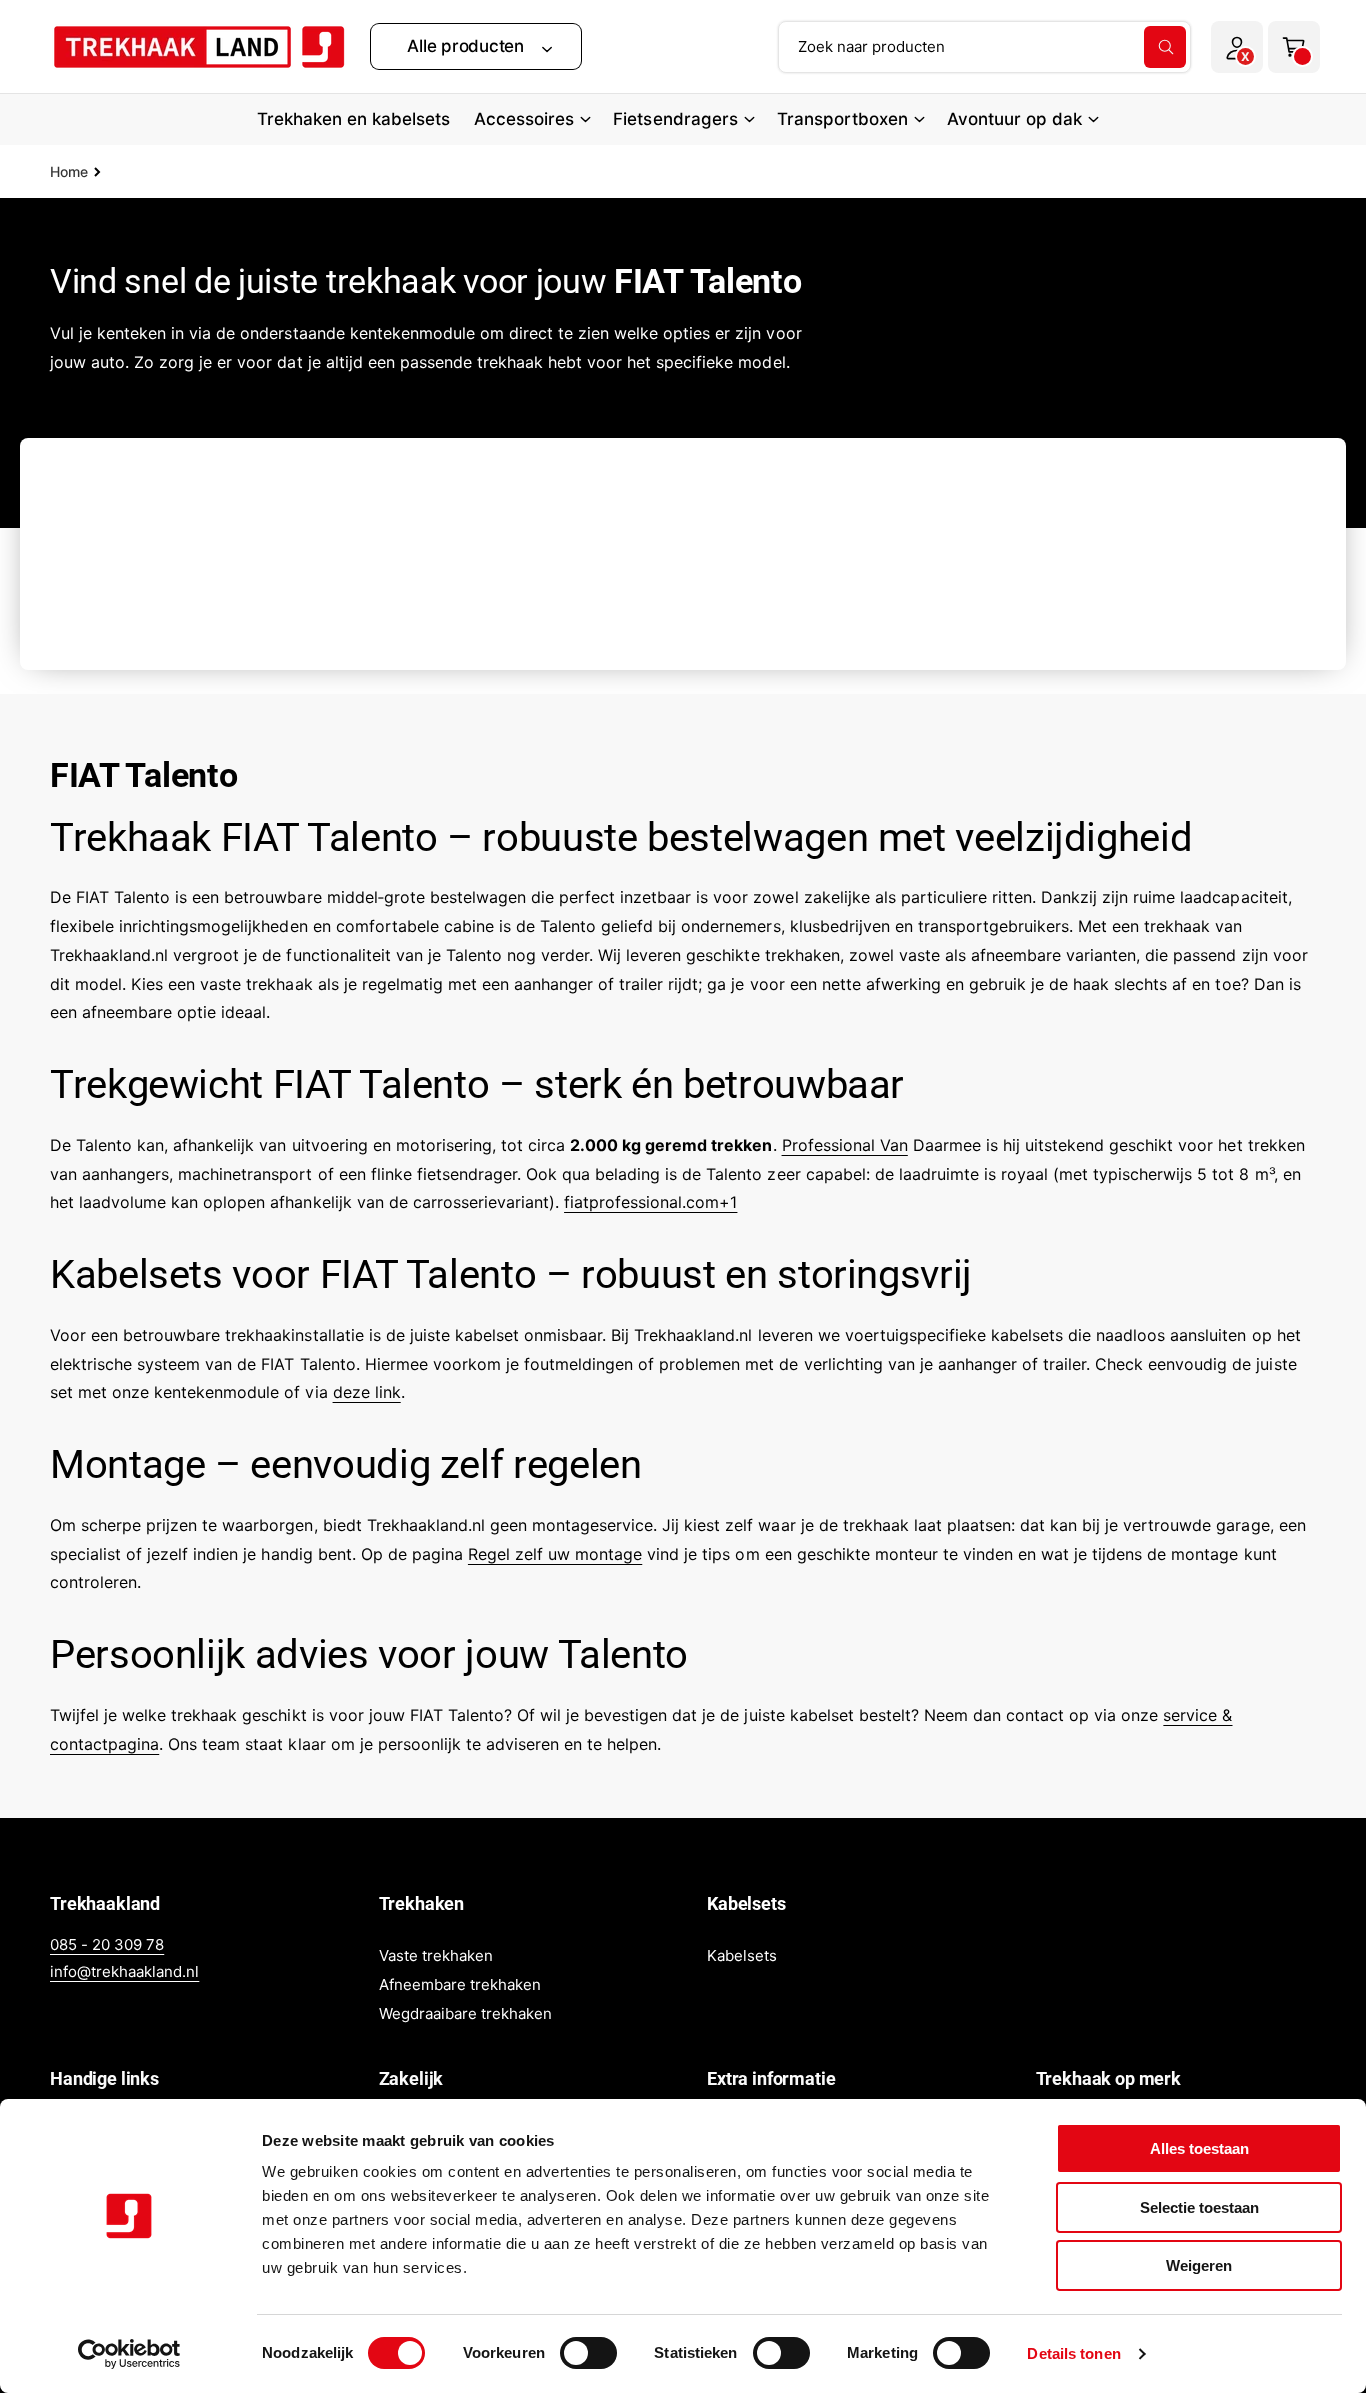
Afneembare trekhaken (460, 1984)
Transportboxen (842, 119)
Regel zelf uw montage (555, 1554)
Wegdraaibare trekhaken (465, 2013)
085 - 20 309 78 (107, 1944)
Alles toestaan (1199, 2148)
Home (69, 171)
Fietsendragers (675, 119)
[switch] (588, 2353)
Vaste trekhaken (436, 1955)
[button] (476, 46)
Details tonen (1073, 2353)
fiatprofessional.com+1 (650, 1202)
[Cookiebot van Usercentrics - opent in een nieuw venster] (129, 2354)
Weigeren (1199, 2265)
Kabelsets (742, 1955)
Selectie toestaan (1199, 2207)
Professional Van (845, 1145)
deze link (367, 1392)
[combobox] (984, 47)
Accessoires (524, 119)
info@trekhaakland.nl (124, 1971)
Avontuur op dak (1014, 119)
